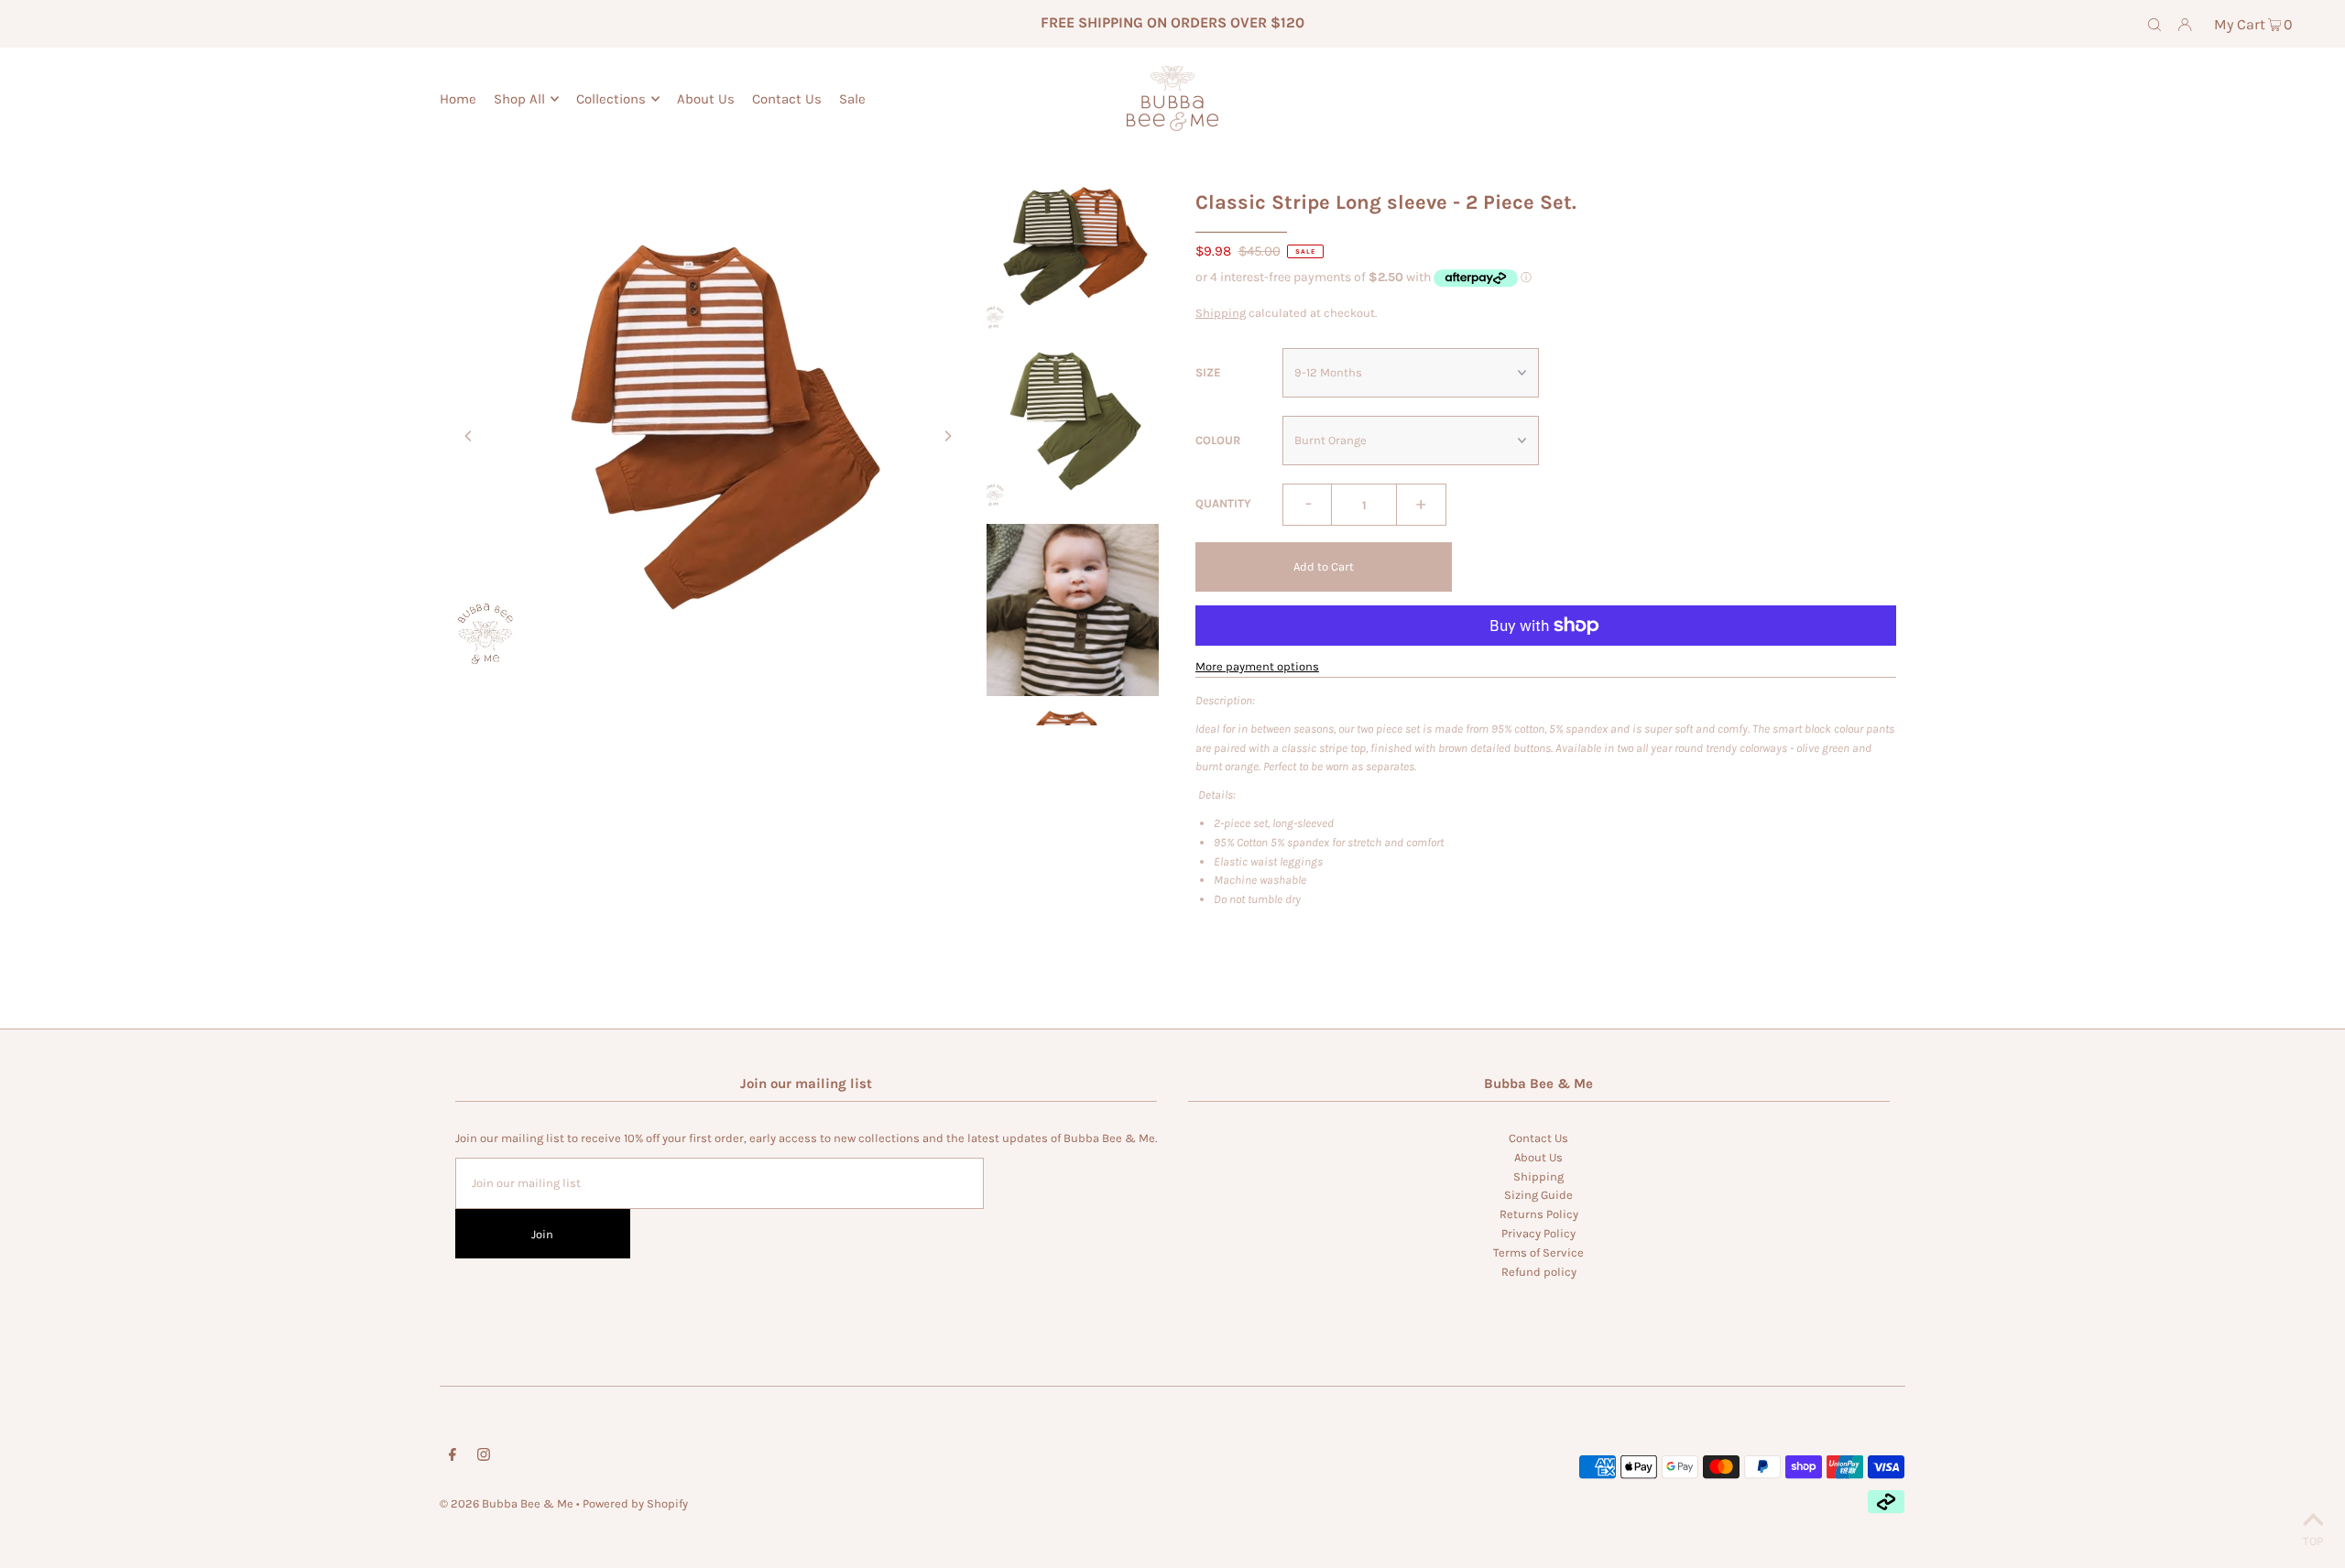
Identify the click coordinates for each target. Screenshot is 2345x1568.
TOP (2313, 1541)
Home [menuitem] (458, 99)
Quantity (1223, 503)
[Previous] (469, 436)
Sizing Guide (1538, 1195)
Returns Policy (1539, 1214)
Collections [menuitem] (611, 99)
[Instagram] (484, 1458)
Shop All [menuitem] (519, 99)
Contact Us (1538, 1138)
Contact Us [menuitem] (787, 99)
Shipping (1221, 313)
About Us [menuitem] (706, 99)
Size (1208, 372)
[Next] (947, 436)
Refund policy (1539, 1272)
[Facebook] (453, 1458)
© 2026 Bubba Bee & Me (507, 1503)
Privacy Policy (1538, 1233)
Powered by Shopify (635, 1503)
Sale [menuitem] (852, 99)
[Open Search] (2154, 24)
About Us (1538, 1157)
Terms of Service (1538, 1252)
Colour (1218, 440)
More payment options (1257, 666)
